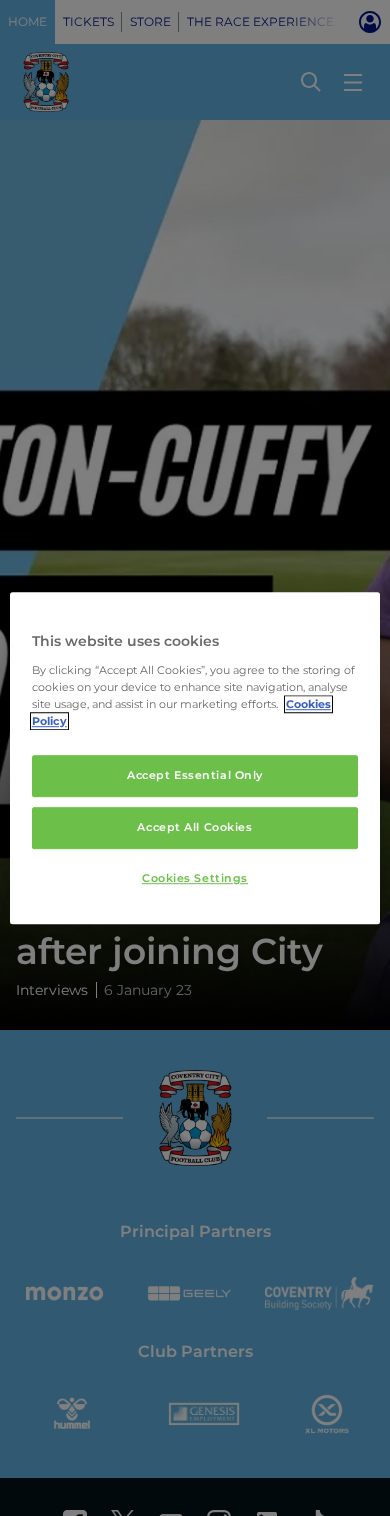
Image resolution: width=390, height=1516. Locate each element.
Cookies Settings (195, 878)
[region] (195, 758)
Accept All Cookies (194, 827)
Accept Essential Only (195, 775)
